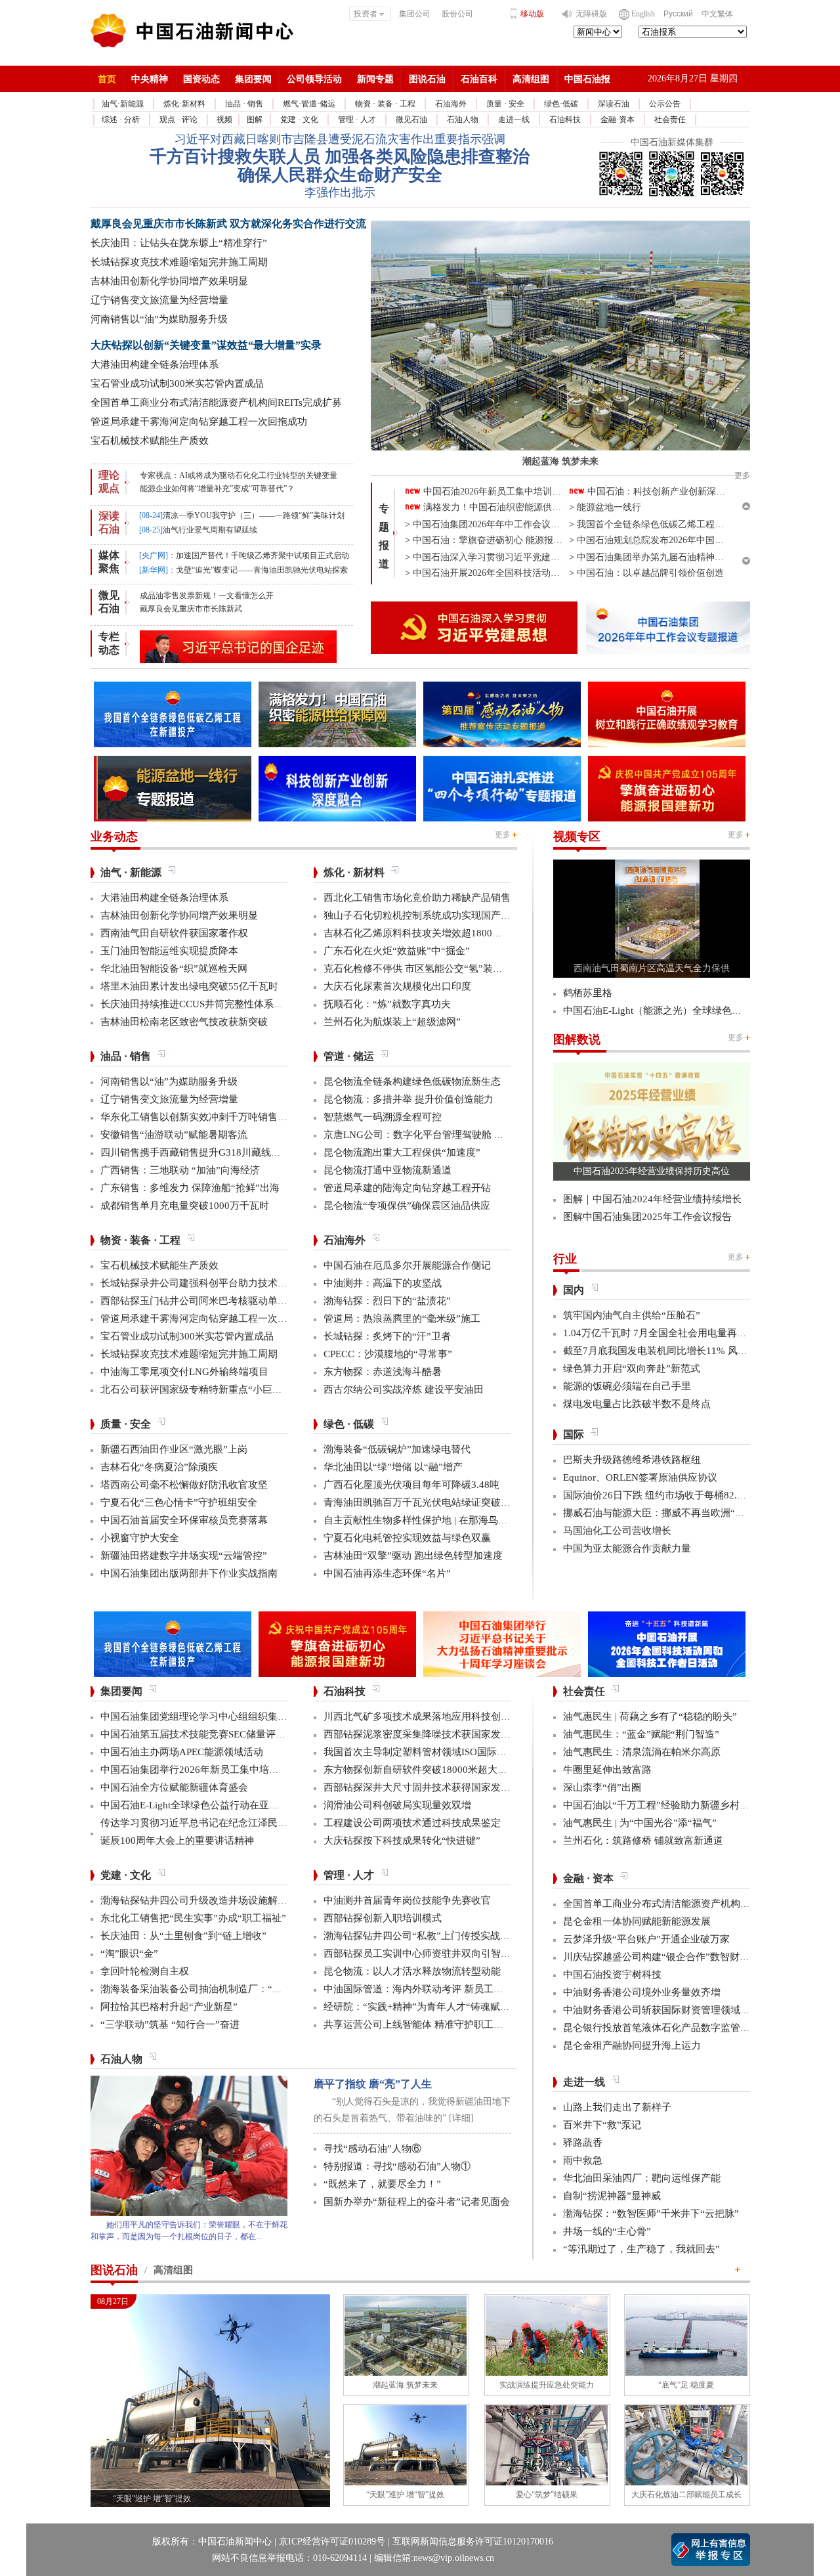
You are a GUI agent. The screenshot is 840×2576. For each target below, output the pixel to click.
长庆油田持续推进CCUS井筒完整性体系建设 (197, 1004)
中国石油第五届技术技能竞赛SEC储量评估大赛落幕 (213, 1734)
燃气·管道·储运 (309, 104)
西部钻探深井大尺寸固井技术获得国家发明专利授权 (437, 1787)
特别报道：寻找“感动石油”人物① (397, 2166)
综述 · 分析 (121, 120)
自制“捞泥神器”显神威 (612, 2196)
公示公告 (665, 104)
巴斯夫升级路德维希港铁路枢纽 (632, 1460)
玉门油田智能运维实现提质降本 (169, 951)
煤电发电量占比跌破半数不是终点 (637, 1404)
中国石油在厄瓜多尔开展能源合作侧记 (407, 1265)
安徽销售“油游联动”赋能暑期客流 (174, 1135)
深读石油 (614, 104)
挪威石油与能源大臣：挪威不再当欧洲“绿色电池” (671, 1513)
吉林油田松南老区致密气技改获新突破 (184, 1022)
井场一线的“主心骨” (607, 2231)
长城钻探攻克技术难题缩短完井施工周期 (179, 262)
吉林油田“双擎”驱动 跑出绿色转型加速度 (413, 1556)
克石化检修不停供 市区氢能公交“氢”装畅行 (418, 969)
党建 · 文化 (299, 120)
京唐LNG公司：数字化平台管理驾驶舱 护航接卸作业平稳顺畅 (458, 1135)
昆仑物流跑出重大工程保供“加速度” (402, 1152)
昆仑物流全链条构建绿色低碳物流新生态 (412, 1081)
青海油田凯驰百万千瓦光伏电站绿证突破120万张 (430, 1502)
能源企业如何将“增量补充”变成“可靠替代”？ (217, 489)
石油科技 (565, 120)
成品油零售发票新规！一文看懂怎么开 (207, 596)
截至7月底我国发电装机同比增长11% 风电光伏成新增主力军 (695, 1351)
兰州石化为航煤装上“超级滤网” (392, 1022)
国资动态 (201, 79)
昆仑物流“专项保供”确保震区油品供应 (407, 1206)
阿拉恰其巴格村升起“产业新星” (169, 2007)
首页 (107, 79)
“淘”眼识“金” (129, 1954)
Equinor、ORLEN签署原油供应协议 (640, 1477)
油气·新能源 (123, 104)
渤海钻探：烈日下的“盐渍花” (387, 1301)
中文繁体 (717, 14)
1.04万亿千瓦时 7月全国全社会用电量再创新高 (665, 1333)
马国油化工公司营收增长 (617, 1531)
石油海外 (451, 104)
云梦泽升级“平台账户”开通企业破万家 (646, 1939)
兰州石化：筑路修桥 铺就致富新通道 (643, 1841)
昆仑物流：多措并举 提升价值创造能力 (409, 1099)
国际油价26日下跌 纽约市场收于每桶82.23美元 (665, 1495)
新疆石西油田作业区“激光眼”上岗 (174, 1449)
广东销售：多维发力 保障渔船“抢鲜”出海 (190, 1188)
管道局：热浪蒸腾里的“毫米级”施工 (402, 1319)
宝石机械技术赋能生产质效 (150, 441)
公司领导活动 (314, 79)
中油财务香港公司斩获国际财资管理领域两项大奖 (671, 2010)
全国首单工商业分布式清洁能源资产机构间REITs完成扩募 (216, 403)
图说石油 (427, 79)
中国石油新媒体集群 (672, 142)
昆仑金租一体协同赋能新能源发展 (637, 1921)
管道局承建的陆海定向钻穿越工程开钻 (407, 1188)
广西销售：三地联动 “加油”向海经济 (180, 1170)
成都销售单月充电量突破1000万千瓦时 (185, 1206)
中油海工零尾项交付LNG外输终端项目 (184, 1372)
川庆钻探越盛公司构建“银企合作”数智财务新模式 (671, 1957)
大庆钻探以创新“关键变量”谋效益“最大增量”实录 (206, 345)
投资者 (366, 14)
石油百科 (479, 79)
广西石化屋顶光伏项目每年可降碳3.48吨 (411, 1485)
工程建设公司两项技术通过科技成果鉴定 (412, 1823)
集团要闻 (253, 79)
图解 (255, 120)
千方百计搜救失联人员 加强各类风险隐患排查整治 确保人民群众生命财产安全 (340, 166)
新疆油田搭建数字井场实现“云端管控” (184, 1556)
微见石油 (411, 120)
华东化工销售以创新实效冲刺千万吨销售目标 (199, 1117)
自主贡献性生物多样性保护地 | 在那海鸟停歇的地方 (435, 1520)
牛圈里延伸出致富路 (607, 1770)
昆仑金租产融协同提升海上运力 (632, 2045)
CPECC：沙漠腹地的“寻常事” (388, 1354)
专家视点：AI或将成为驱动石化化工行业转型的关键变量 (239, 475)
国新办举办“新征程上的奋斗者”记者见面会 (417, 2202)
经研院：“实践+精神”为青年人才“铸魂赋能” (419, 2007)
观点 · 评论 (178, 120)
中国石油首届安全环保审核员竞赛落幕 (184, 1520)
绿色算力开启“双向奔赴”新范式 (632, 1368)
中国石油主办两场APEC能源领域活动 (182, 1752)
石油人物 (463, 120)
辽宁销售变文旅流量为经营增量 (159, 300)
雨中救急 (583, 2160)
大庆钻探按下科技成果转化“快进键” (402, 1841)
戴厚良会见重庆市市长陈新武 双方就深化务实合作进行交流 (228, 224)
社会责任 (670, 120)
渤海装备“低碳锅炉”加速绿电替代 (397, 1449)
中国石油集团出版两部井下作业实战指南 (189, 1573)
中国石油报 (587, 79)
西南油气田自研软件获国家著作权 (174, 933)
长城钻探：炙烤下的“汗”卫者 (387, 1336)
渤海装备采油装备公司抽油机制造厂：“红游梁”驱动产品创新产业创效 (253, 1989)
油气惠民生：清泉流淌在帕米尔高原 (642, 1752)
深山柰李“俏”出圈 (602, 1787)
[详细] (461, 2118)
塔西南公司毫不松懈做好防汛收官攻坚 (184, 1485)
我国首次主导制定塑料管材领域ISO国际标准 (420, 1752)
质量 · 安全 (505, 104)
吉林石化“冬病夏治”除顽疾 (159, 1467)
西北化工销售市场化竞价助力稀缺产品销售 (417, 898)
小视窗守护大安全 (140, 1538)
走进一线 (514, 120)
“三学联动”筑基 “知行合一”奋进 (170, 2024)
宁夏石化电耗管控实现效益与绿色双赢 (407, 1538)
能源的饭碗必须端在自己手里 (627, 1386)
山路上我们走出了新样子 (617, 2107)
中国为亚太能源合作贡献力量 (627, 1548)
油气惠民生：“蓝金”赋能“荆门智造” (641, 1734)
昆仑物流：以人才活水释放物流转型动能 (412, 1971)
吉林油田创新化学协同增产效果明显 (169, 281)
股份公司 (457, 14)
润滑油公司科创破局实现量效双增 (397, 1805)
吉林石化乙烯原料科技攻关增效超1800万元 (418, 933)
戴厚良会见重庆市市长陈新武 (191, 609)
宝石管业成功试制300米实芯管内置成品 (177, 383)
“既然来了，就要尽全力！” (382, 2184)
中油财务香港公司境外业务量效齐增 (642, 1992)
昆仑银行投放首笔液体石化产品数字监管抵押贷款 (671, 2028)
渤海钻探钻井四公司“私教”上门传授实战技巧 (422, 1936)
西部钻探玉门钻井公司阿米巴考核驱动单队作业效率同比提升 (233, 1301)
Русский (678, 14)
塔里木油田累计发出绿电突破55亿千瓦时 (189, 986)
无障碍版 (591, 14)
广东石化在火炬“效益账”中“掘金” (397, 951)
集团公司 (415, 14)
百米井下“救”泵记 (602, 2125)
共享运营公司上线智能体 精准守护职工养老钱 (423, 2024)
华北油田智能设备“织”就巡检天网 (174, 969)
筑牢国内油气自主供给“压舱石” (632, 1315)
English (643, 14)
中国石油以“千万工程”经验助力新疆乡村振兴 (661, 1805)
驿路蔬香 (583, 2143)
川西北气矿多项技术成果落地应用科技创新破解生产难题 (447, 1716)
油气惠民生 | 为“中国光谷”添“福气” (640, 1823)
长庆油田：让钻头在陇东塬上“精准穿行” (179, 243)
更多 (503, 835)
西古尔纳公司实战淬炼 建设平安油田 (404, 1389)
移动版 (532, 14)
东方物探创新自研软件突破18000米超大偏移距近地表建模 (450, 1770)
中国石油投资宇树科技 (612, 1975)
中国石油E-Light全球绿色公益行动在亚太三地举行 (209, 1805)
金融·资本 (618, 120)
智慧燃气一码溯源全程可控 (383, 1117)
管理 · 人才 (357, 120)
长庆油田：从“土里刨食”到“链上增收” (183, 1936)
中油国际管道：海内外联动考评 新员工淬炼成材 (428, 1989)
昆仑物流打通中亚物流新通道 (388, 1170)
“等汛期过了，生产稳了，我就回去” (641, 2249)
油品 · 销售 (244, 104)
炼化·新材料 (184, 104)
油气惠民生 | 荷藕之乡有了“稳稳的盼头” (650, 1716)
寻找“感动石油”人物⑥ (372, 2149)
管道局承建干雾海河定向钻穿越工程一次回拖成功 (199, 422)
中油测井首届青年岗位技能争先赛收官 (407, 1900)
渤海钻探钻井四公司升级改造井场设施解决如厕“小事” (218, 1900)
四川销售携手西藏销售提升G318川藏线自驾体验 (205, 1152)
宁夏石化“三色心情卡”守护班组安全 (179, 1502)
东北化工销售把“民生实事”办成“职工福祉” (193, 1918)
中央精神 (150, 79)
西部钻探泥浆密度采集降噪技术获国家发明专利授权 (437, 1734)
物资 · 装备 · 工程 (385, 104)
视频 (224, 120)
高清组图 (531, 79)
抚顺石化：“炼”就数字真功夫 (387, 1004)
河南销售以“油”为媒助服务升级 (159, 319)
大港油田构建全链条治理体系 (155, 364)
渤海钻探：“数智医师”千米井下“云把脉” (651, 2214)
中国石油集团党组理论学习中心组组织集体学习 (204, 1716)
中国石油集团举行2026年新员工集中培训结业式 (204, 1770)
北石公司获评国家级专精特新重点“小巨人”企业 (203, 1389)
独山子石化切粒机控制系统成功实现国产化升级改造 (437, 915)
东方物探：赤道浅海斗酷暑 (383, 1372)
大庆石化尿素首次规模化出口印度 (397, 986)
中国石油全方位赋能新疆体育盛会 (174, 1787)
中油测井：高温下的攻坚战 (383, 1283)
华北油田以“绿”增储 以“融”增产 (393, 1467)
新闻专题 (375, 79)
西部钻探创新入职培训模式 (383, 1918)
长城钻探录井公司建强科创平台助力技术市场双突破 (214, 1283)
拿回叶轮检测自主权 (145, 1971)
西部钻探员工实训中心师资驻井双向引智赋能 (422, 1954)
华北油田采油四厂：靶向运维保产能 (642, 2178)
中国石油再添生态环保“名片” (387, 1573)
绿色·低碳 (561, 104)
